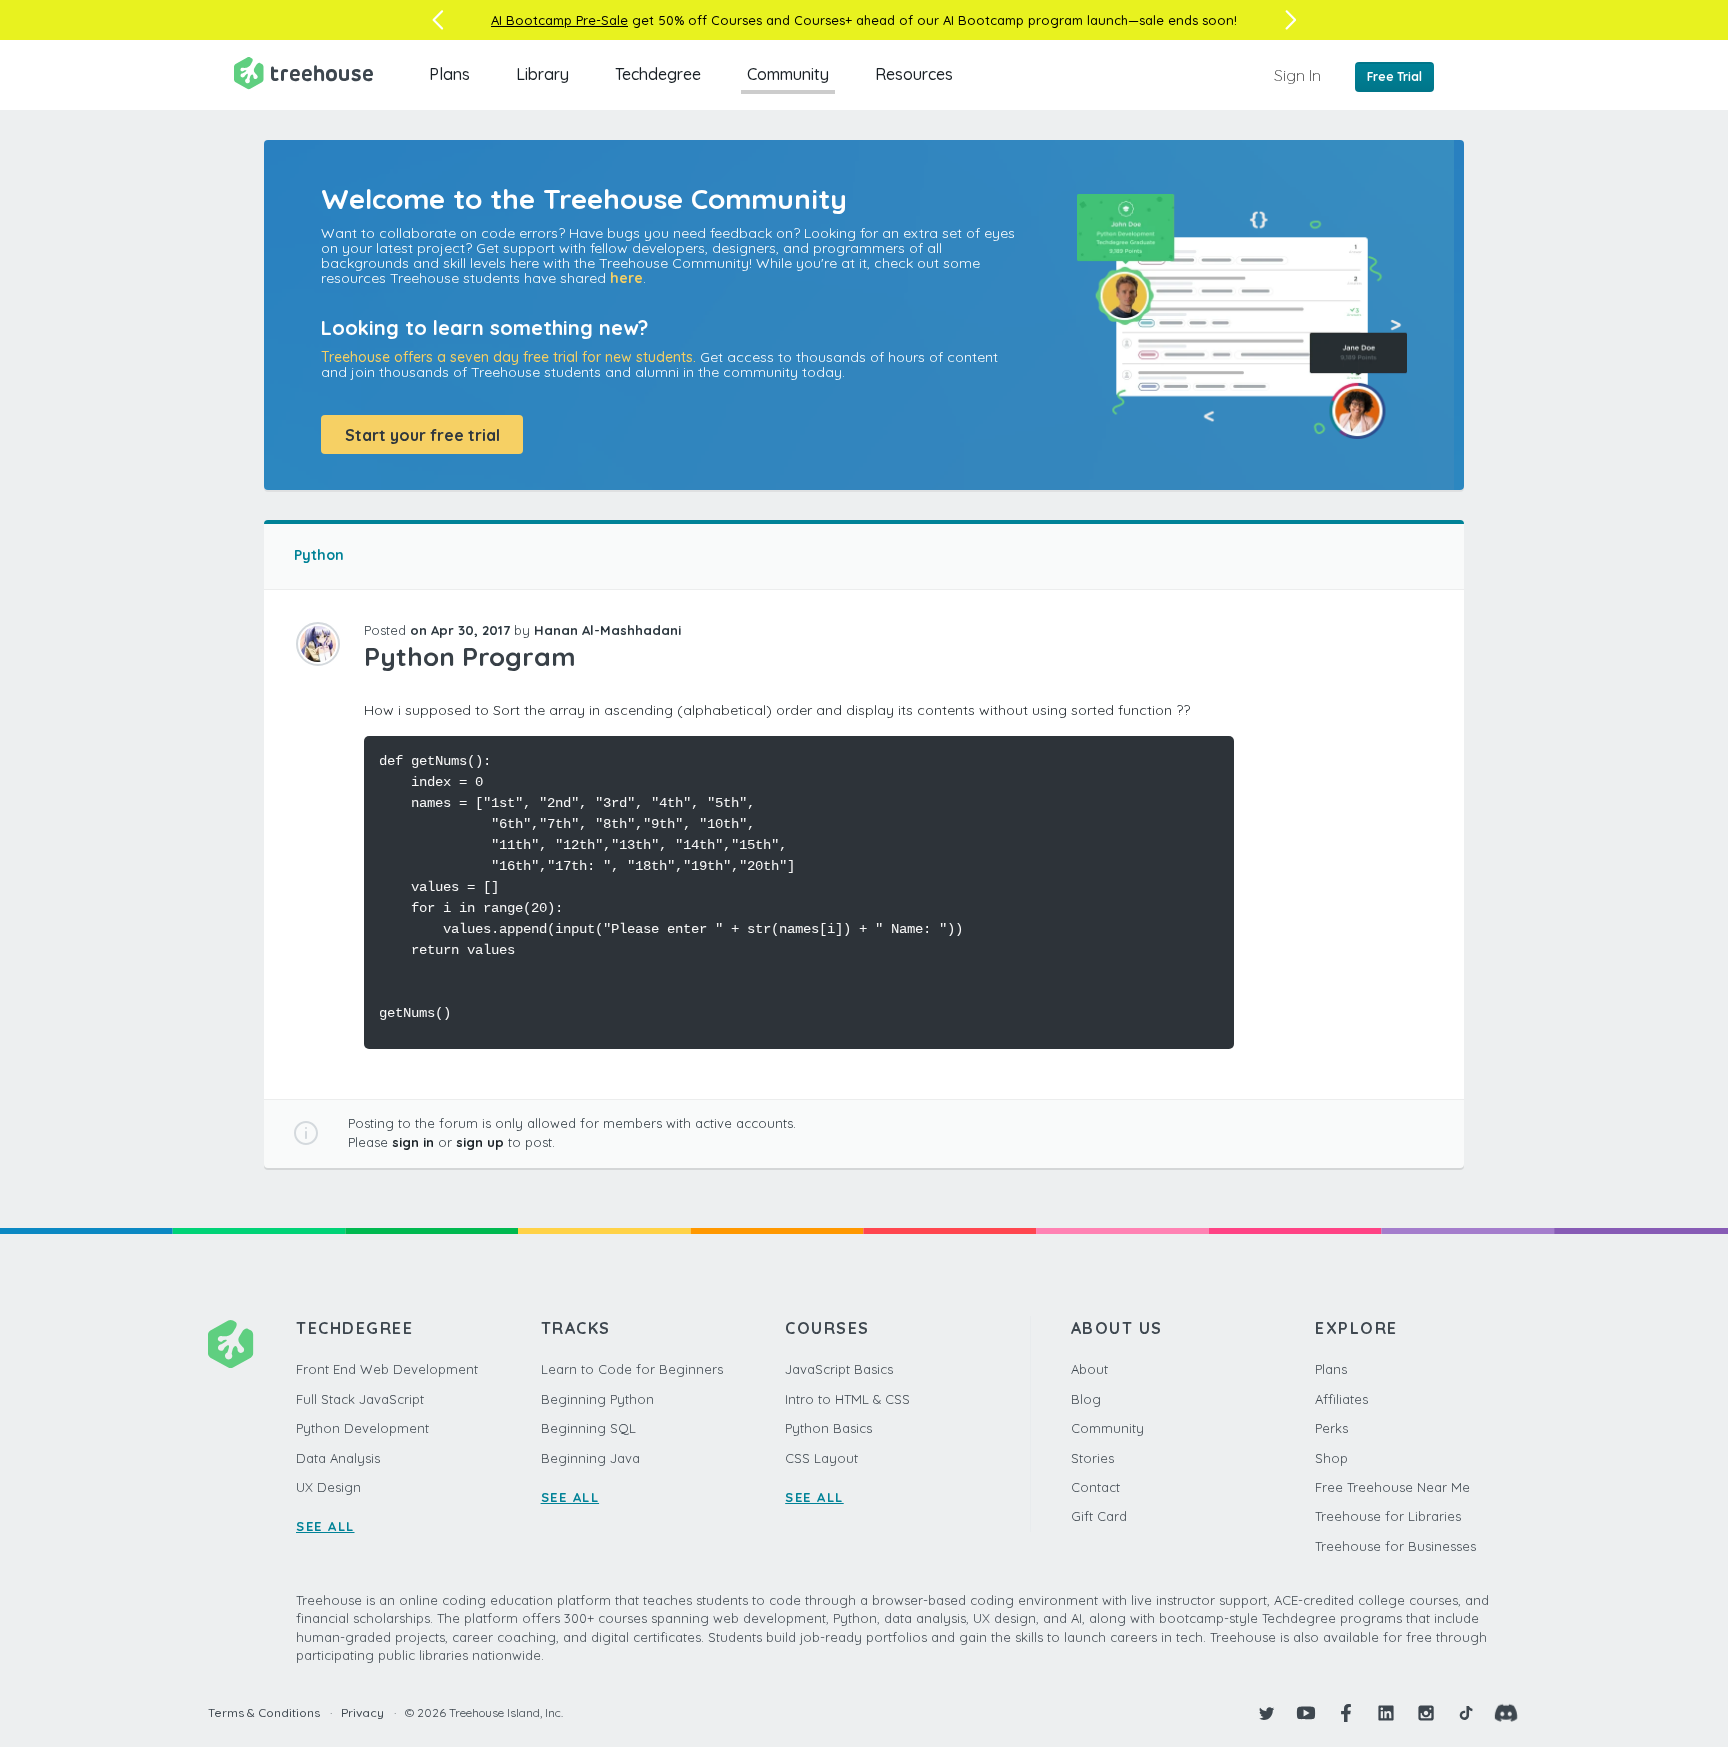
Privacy (362, 1712)
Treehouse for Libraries (1388, 1516)
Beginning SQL (588, 1428)
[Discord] (1506, 1713)
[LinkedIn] (1386, 1713)
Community (788, 74)
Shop (1331, 1458)
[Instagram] (1426, 1713)
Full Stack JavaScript (360, 1399)
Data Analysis (338, 1458)
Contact (1095, 1487)
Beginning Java (590, 1458)
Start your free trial (422, 435)
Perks (1331, 1428)
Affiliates (1341, 1399)
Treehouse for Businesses (1395, 1546)
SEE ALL (325, 1526)
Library (542, 74)
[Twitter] (1266, 1713)
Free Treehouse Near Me (1392, 1487)
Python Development (362, 1428)
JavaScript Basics (839, 1369)
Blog (1086, 1399)
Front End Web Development (387, 1369)
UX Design (328, 1487)
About (1089, 1369)
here (626, 278)
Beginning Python (597, 1399)
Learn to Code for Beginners (632, 1369)
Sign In (1297, 75)
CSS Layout (821, 1458)
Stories (1092, 1458)
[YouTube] (1306, 1713)
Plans (449, 74)
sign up (480, 1142)
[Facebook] (1346, 1713)
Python (319, 555)
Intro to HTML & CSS (847, 1399)
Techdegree (658, 74)
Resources (914, 74)
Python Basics (828, 1428)
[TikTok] (1466, 1713)
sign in (413, 1142)
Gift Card (1099, 1516)
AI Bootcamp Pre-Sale (559, 20)
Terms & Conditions (264, 1712)
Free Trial (1394, 76)
